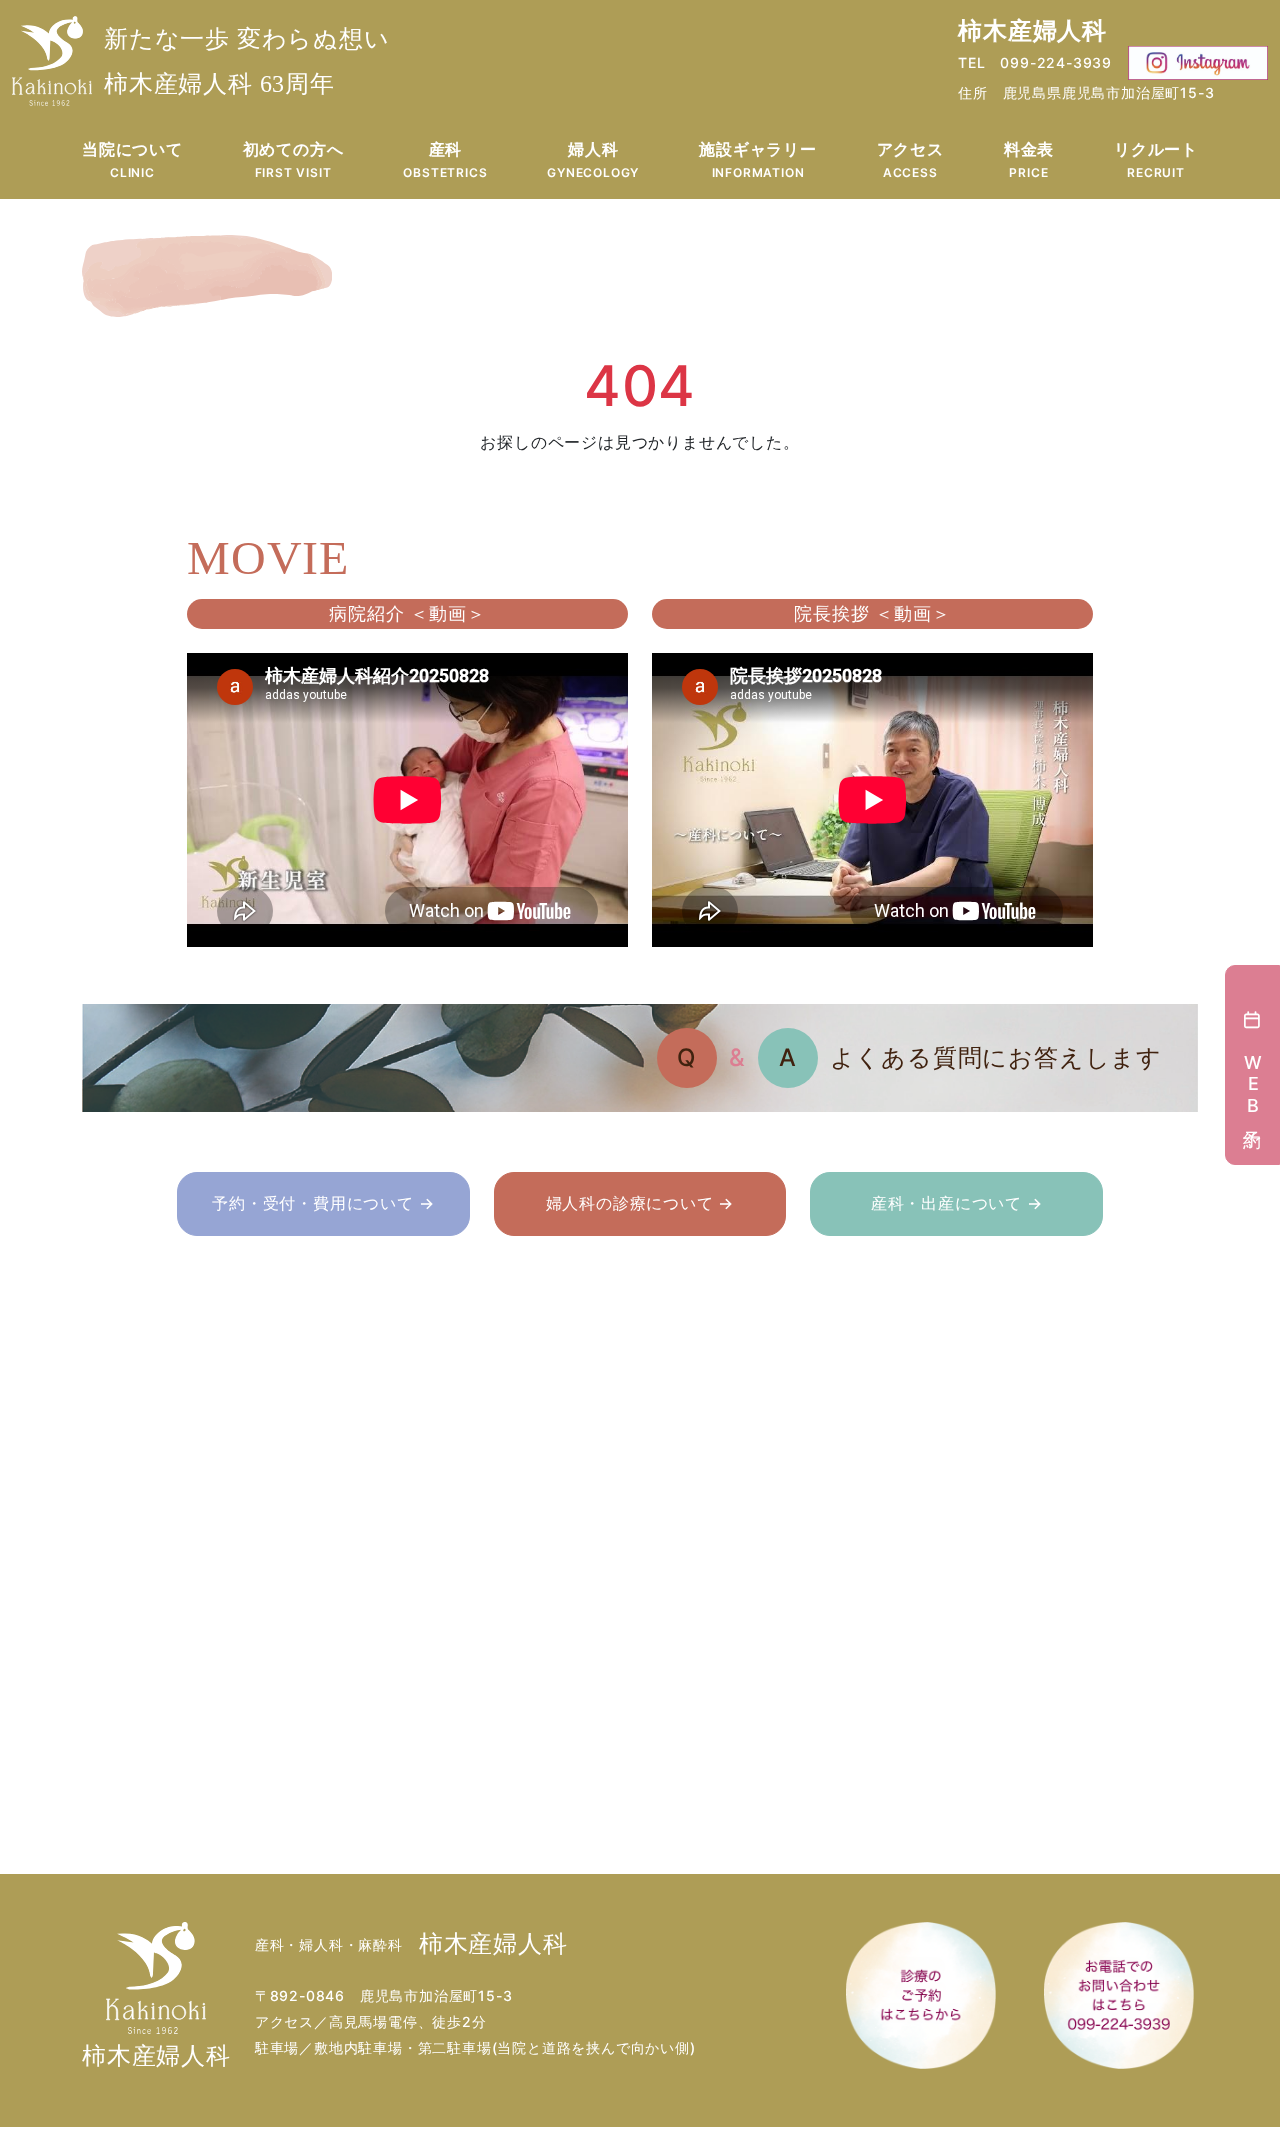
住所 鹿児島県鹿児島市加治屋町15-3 (1086, 92)
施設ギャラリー (758, 159)
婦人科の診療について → (640, 1203)
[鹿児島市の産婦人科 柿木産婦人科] (52, 61)
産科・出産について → (957, 1203)
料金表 (1029, 159)
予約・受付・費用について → (323, 1203)
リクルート (1156, 159)
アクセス (910, 159)
